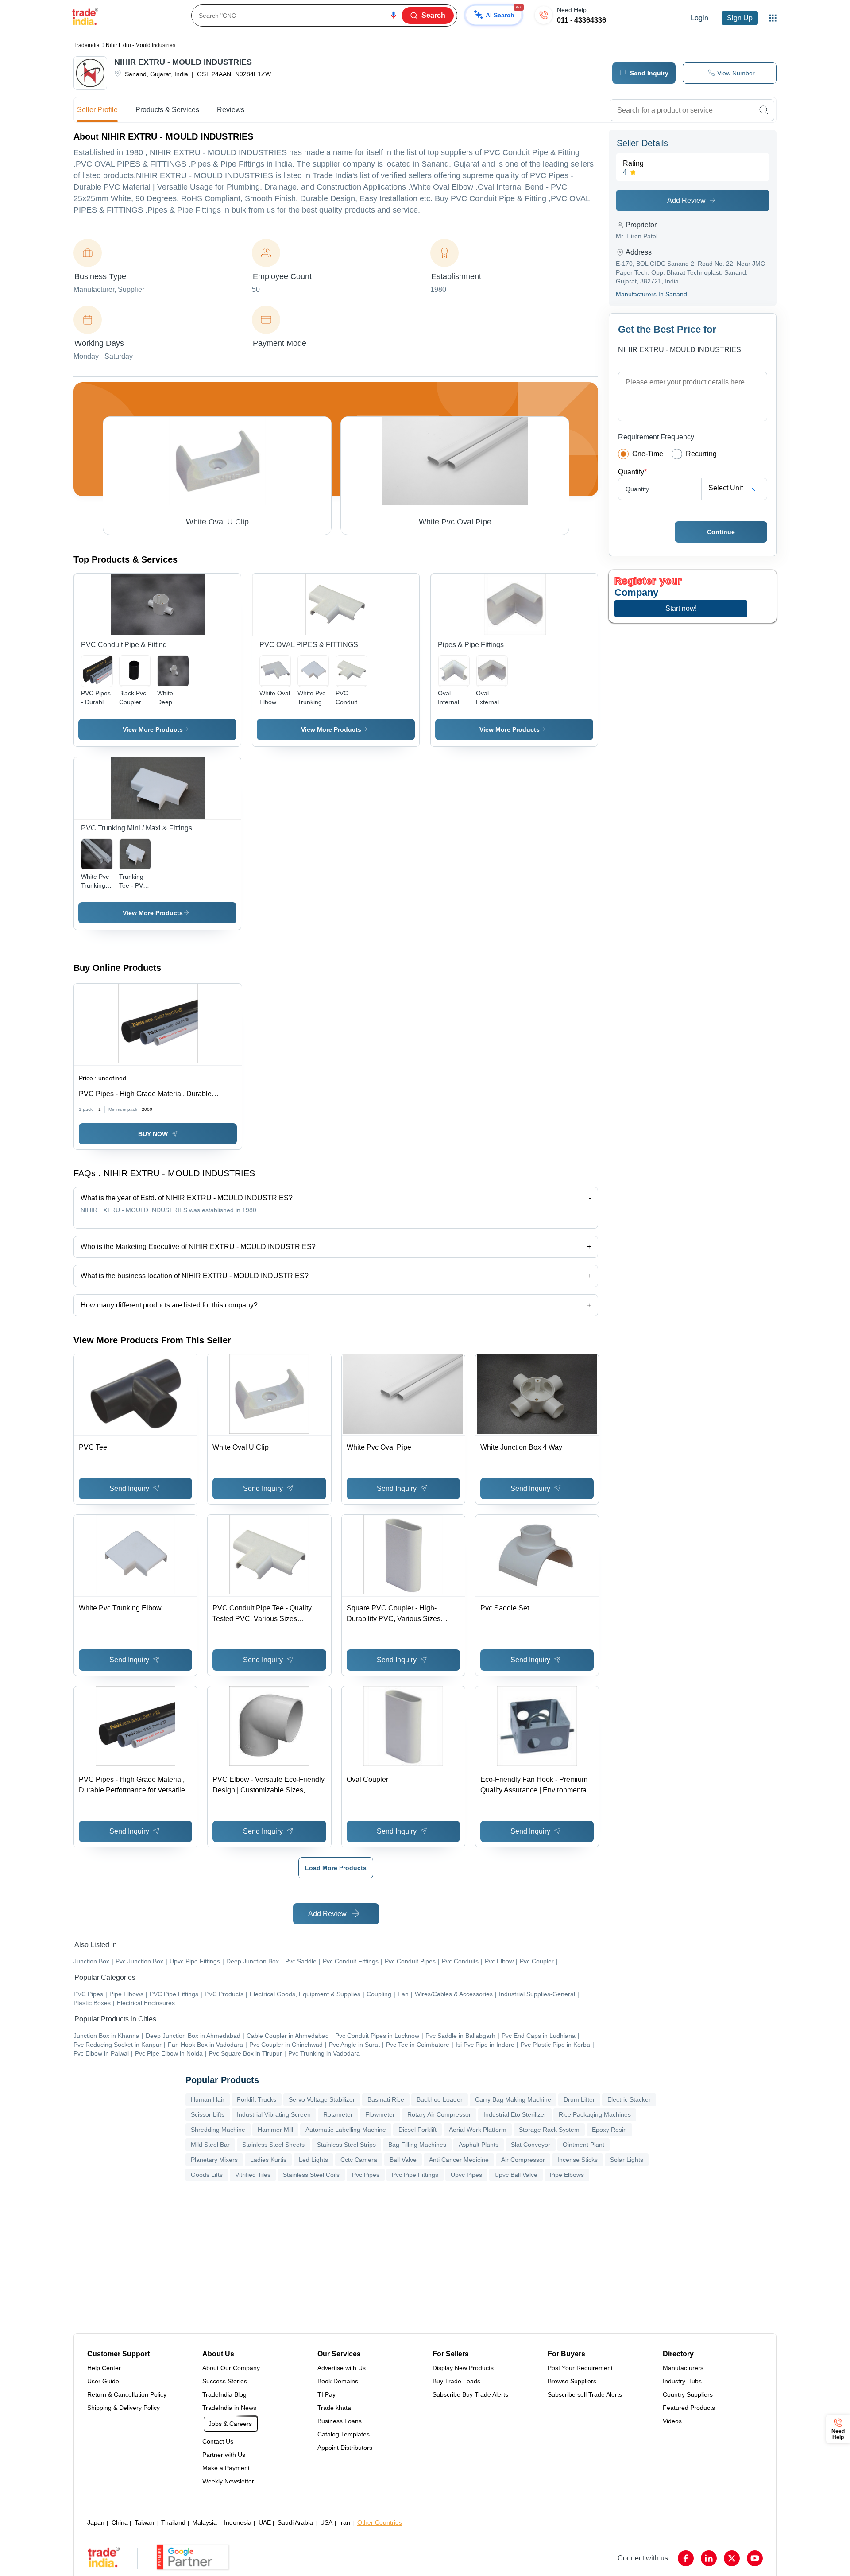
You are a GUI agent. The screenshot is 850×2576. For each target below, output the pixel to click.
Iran (345, 2522)
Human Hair (208, 2099)
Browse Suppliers (572, 2381)
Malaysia (205, 2522)
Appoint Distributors (345, 2448)
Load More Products (336, 1868)
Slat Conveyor (531, 2145)
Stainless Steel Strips (346, 2145)
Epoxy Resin (609, 2130)
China (120, 2522)
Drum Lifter (579, 2099)
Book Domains (338, 2381)
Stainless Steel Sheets (273, 2145)
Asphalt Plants (479, 2145)
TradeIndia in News (229, 2408)
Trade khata (334, 2408)
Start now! (681, 608)
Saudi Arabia (295, 2522)
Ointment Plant (583, 2145)
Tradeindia (87, 45)
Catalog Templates (344, 2434)
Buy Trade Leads (456, 2381)
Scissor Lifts (208, 2114)
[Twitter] (732, 2558)
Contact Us (218, 2441)
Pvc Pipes (366, 2175)
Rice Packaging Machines (595, 2114)
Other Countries (380, 2522)
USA (326, 2522)
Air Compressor (523, 2160)
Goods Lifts (207, 2175)
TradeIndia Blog (224, 2394)
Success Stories (225, 2381)
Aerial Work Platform (478, 2130)
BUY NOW (153, 1134)
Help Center (104, 2368)
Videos (672, 2421)
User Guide (103, 2381)
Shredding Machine (218, 2130)
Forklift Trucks (257, 2099)
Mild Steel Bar (210, 2145)
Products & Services (167, 110)
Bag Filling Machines (417, 2145)
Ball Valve (403, 2160)
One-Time (648, 454)
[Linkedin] (709, 2558)
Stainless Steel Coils (311, 2175)
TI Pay (326, 2394)
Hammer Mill (275, 2130)
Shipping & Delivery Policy (124, 2408)
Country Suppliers (688, 2394)
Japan (96, 2522)
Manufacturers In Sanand (651, 294)
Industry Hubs (682, 2381)
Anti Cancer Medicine (459, 2160)
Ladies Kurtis (268, 2160)
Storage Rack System (549, 2130)
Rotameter (338, 2114)
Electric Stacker (629, 2099)
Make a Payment (226, 2468)
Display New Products (463, 2368)
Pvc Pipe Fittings (415, 2175)
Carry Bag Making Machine (513, 2099)
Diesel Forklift (417, 2130)
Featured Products (689, 2408)
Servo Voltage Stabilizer (322, 2099)
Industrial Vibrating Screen (274, 2114)
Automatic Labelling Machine (346, 2130)
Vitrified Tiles (253, 2175)
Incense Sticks (578, 2160)
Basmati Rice (386, 2099)
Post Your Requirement (580, 2368)
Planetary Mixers (214, 2160)
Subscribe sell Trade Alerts (585, 2394)
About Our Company (231, 2368)
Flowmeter (380, 2114)
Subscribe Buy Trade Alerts (470, 2394)
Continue (721, 532)
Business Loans (340, 2421)
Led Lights (313, 2160)
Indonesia (238, 2522)
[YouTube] (755, 2558)
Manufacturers (683, 2368)
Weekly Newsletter (228, 2481)
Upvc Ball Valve (516, 2175)
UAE (265, 2522)
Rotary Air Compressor (439, 2114)
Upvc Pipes (466, 2175)
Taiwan (144, 2522)
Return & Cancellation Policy (127, 2394)
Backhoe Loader (440, 2099)
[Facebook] (686, 2558)
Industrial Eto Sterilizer (515, 2114)
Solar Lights (627, 2160)
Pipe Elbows (567, 2175)
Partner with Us (224, 2455)
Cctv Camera (359, 2160)
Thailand (173, 2522)
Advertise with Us (342, 2368)
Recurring (701, 454)
